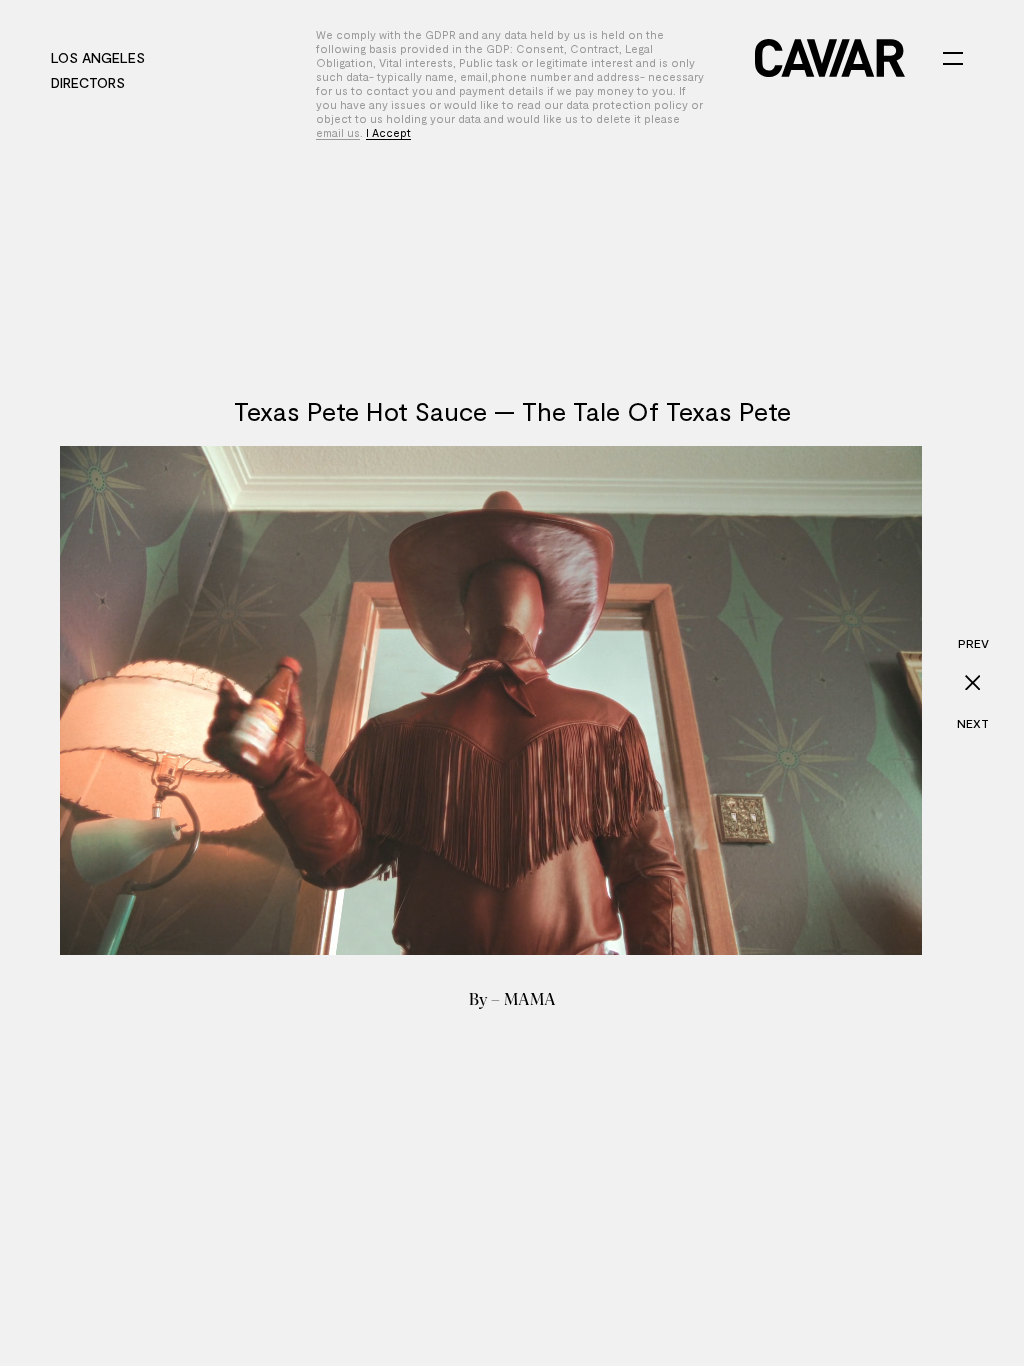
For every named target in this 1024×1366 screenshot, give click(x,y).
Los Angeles (98, 57)
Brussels (255, 57)
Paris (183, 57)
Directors (88, 82)
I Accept (388, 132)
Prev (973, 643)
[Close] (973, 683)
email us (338, 132)
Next (973, 723)
